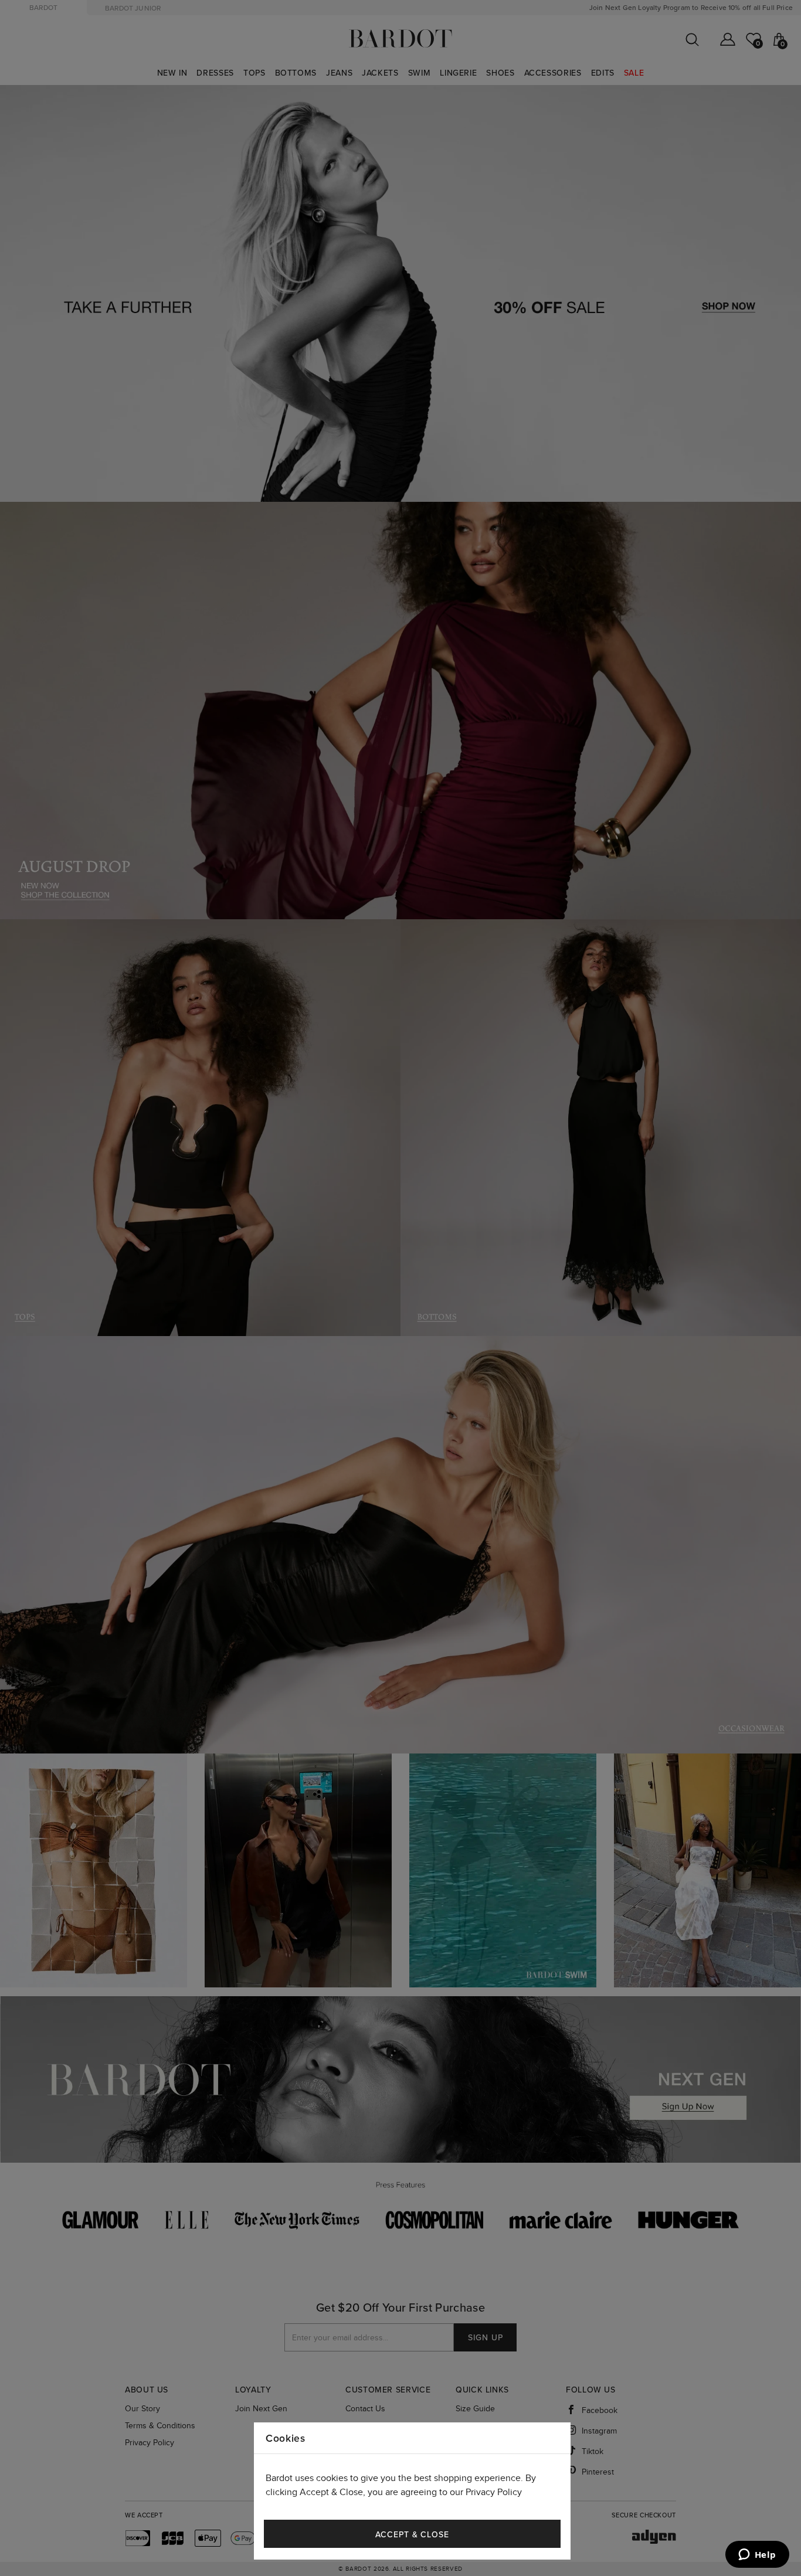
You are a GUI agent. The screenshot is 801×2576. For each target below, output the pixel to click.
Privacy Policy (494, 2492)
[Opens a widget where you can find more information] (757, 2555)
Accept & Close (412, 2535)
